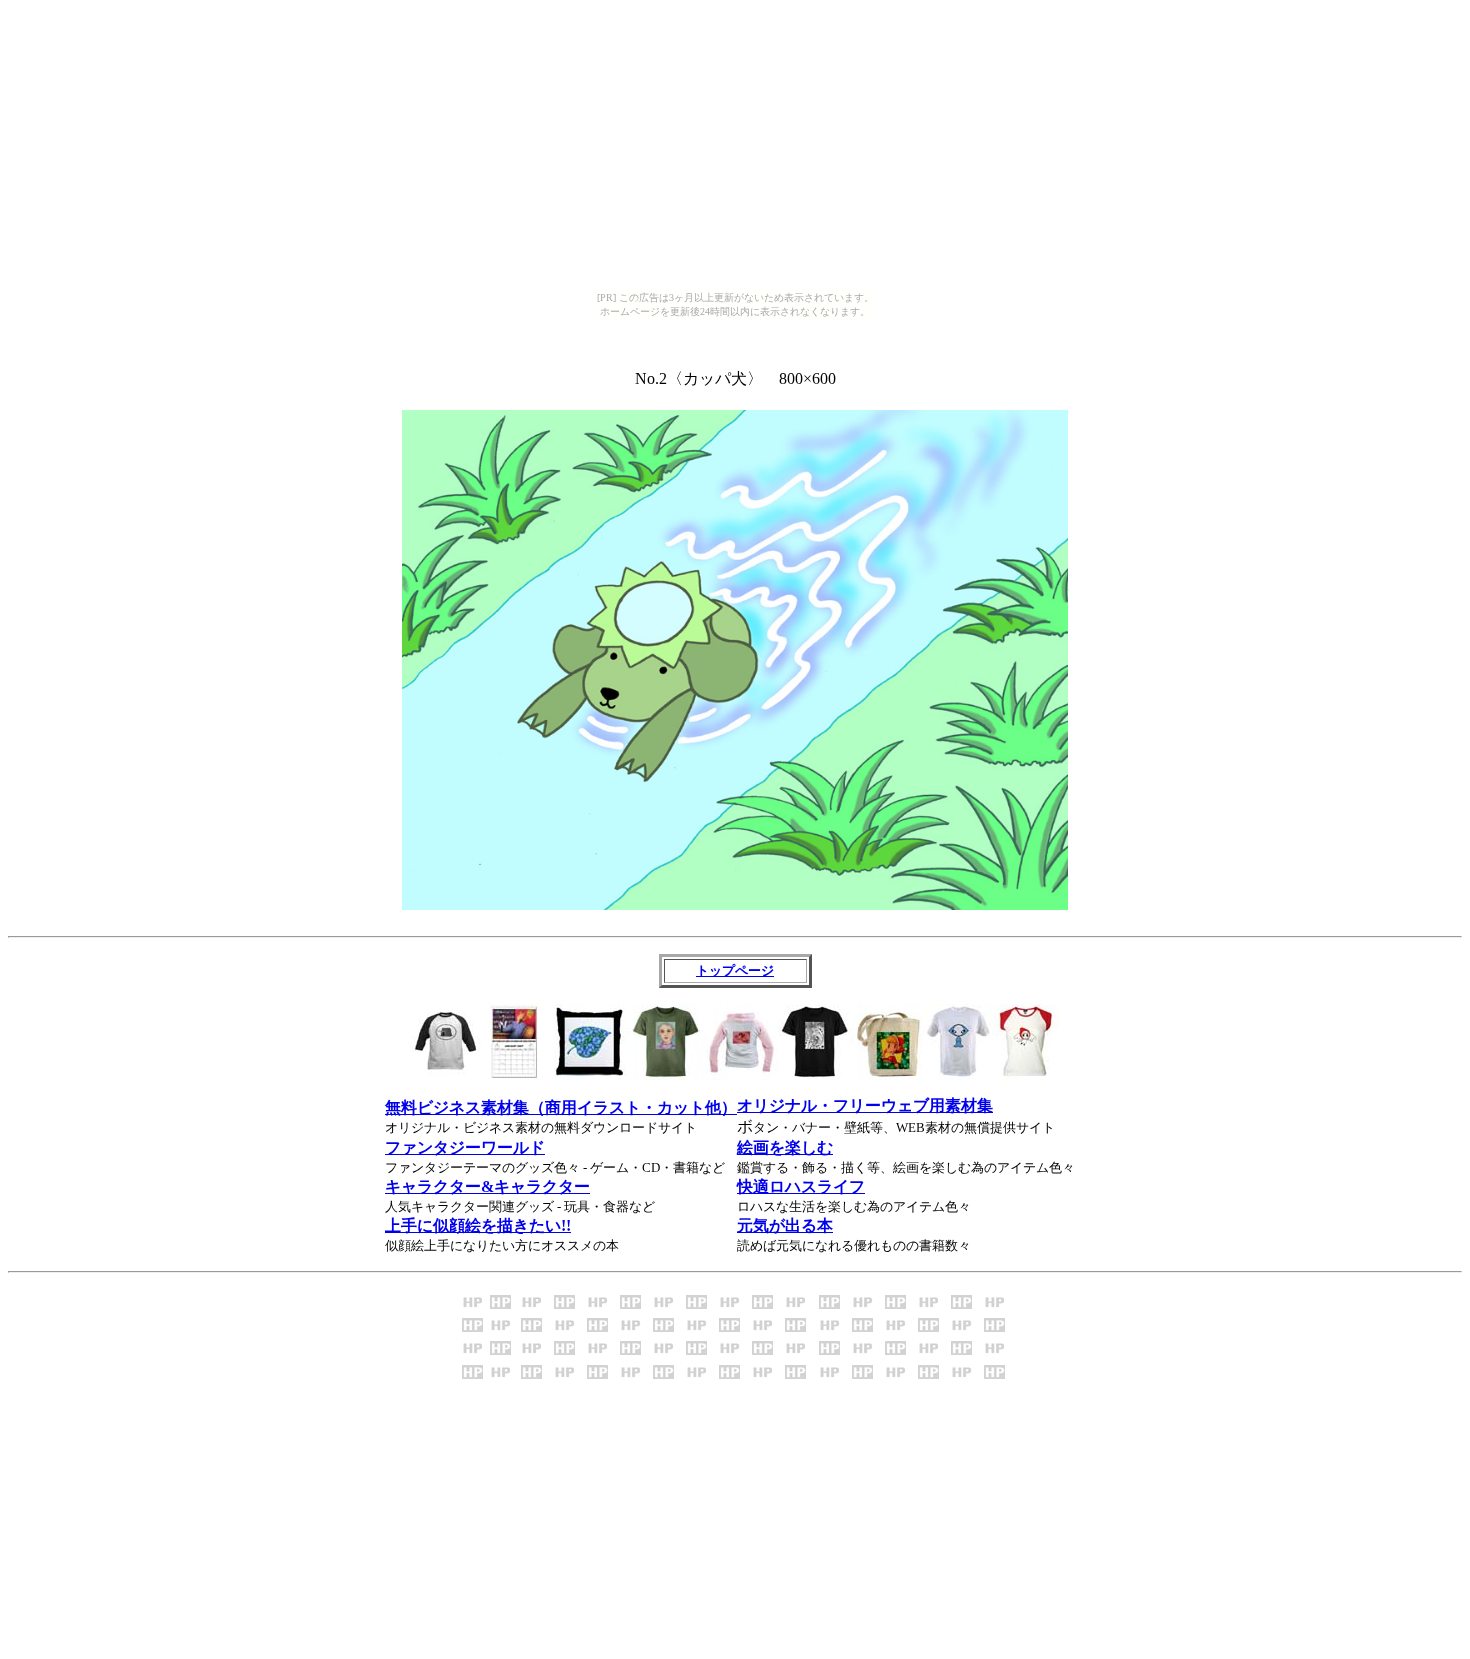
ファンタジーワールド (465, 1147)
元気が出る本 (785, 1225)
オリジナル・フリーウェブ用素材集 (865, 1105)
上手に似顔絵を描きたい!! (478, 1225)
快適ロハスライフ (801, 1186)
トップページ (735, 970)
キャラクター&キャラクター (487, 1186)
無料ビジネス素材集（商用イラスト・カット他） (561, 1107)
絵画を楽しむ (785, 1147)
